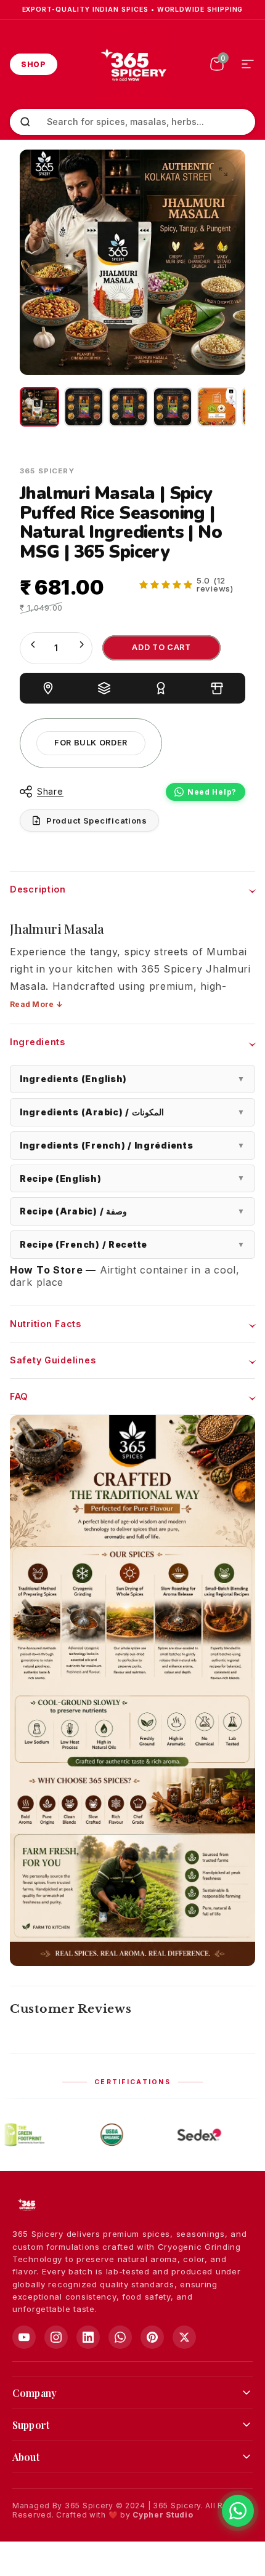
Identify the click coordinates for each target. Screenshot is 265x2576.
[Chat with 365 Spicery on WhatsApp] (238, 2511)
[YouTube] (24, 2337)
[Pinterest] (152, 2337)
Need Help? (212, 792)
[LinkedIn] (88, 2337)
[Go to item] (39, 407)
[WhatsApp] (120, 2337)
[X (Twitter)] (184, 2337)
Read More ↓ (36, 1004)
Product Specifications (97, 821)
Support (31, 2425)
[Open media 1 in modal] (223, 172)
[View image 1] (217, 407)
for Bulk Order (91, 743)
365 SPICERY (47, 471)
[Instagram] (56, 2337)
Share (50, 791)
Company (35, 2393)
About (26, 2457)
